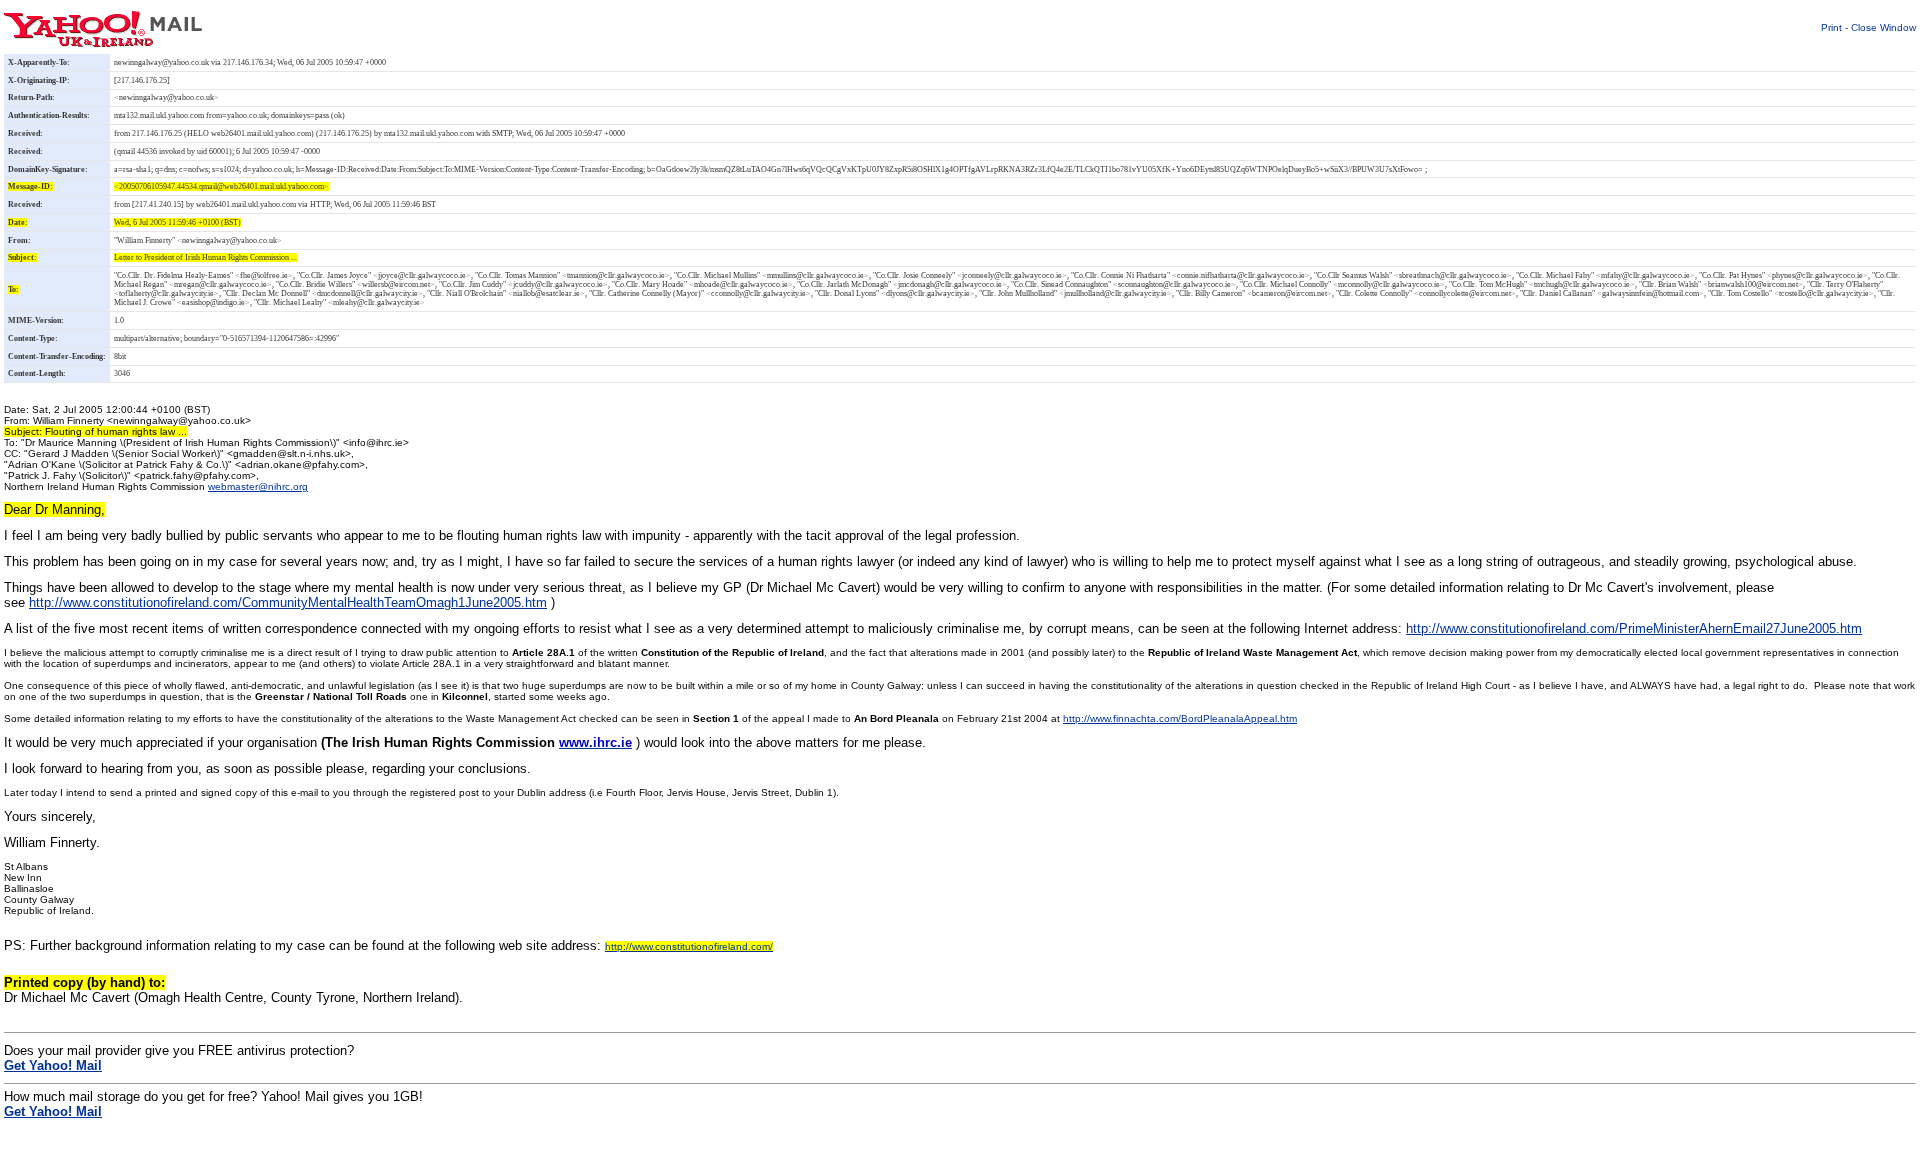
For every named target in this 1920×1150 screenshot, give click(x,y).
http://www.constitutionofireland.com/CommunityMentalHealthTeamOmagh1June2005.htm (288, 602)
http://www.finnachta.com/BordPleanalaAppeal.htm (1180, 718)
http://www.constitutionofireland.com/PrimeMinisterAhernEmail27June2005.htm (1634, 628)
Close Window (1883, 27)
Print (1831, 27)
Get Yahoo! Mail (53, 1111)
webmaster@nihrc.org (258, 486)
